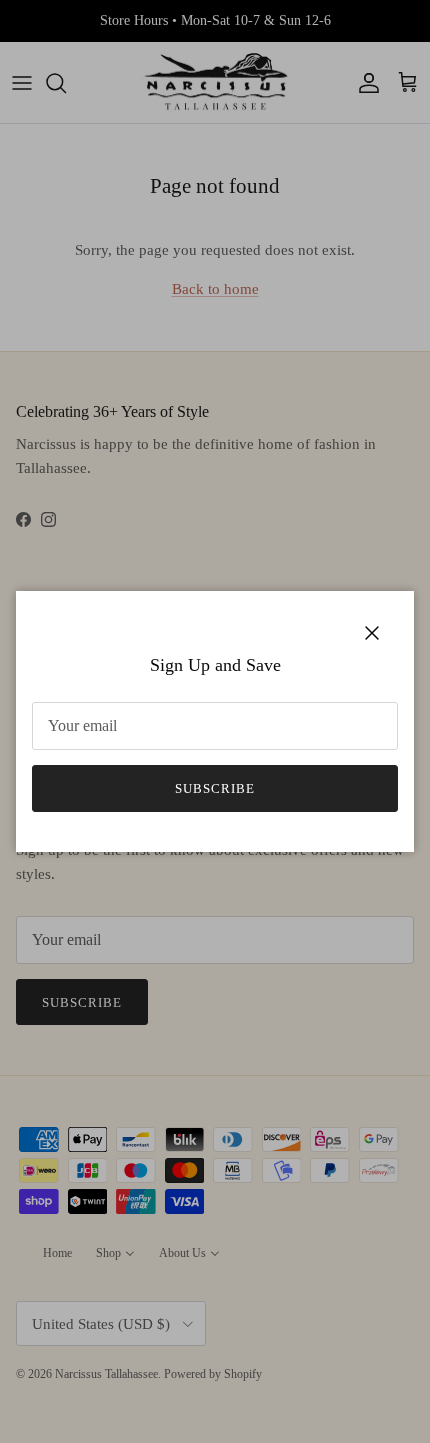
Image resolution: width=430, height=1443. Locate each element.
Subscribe (215, 788)
